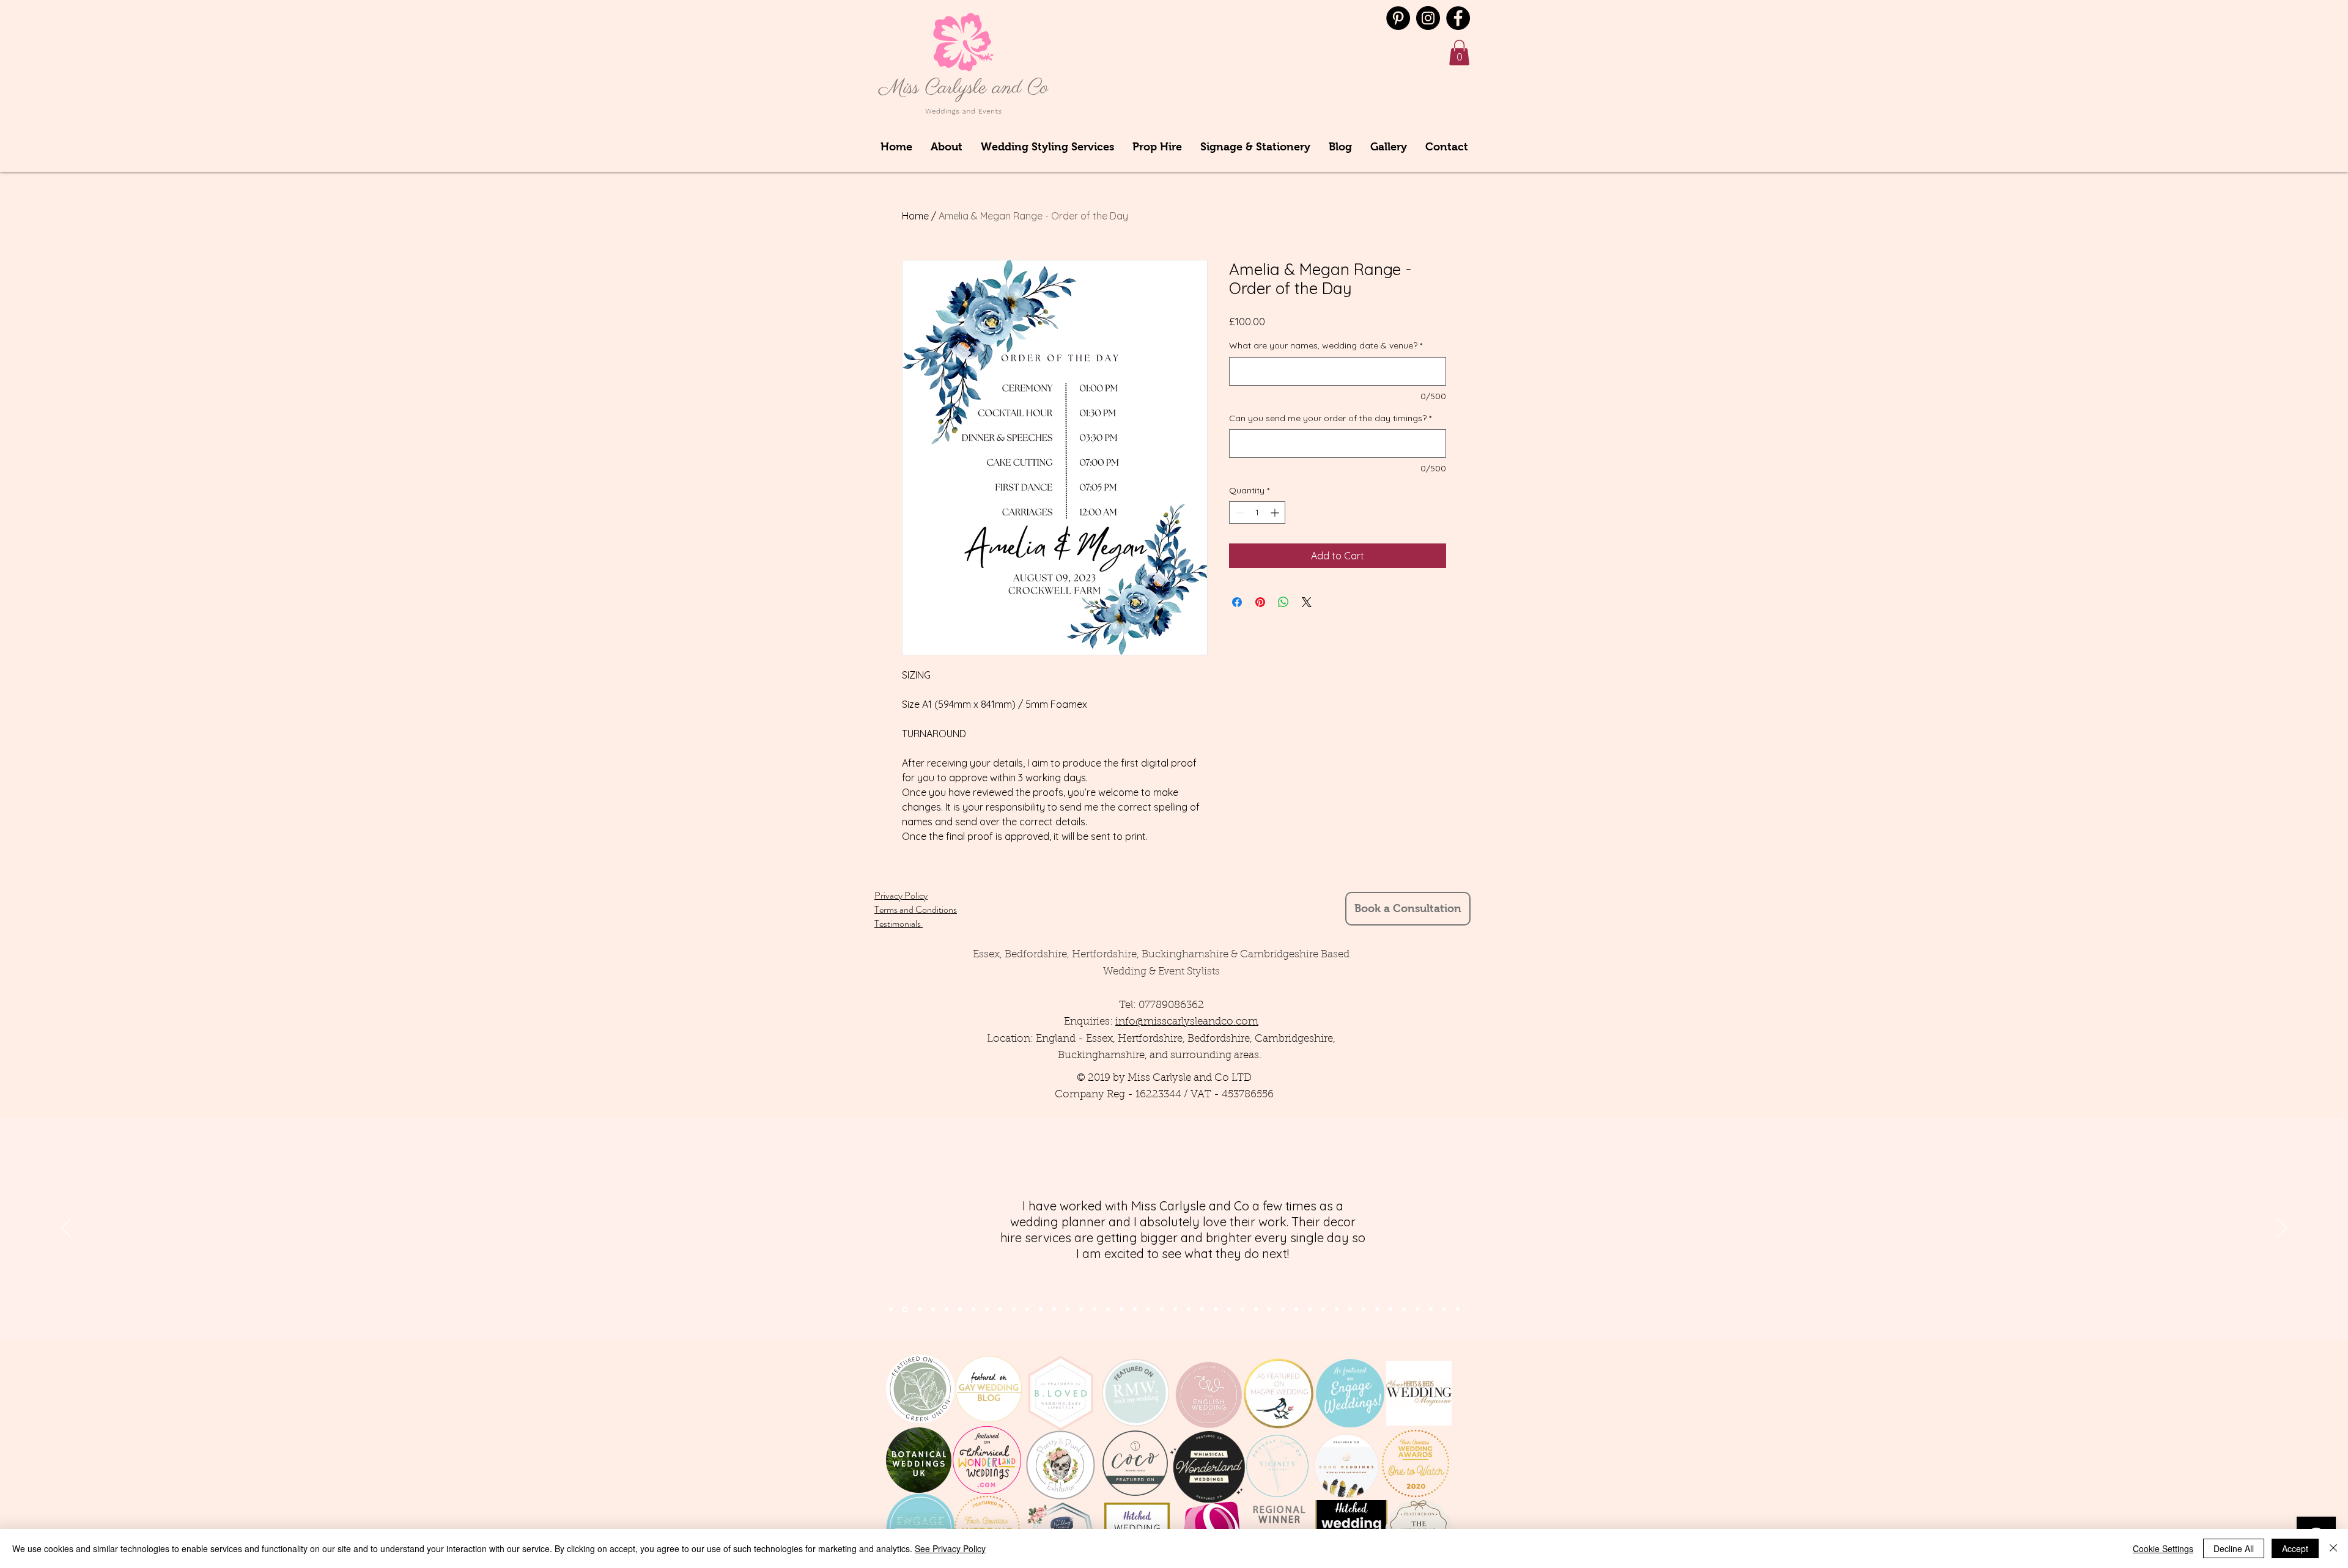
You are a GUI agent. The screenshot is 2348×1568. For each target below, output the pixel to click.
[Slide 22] (1175, 1309)
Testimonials (899, 923)
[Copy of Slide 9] (1310, 1309)
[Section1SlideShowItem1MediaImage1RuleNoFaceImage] (891, 1309)
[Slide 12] (1041, 1309)
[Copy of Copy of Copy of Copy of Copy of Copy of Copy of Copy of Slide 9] (1404, 1309)
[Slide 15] (1081, 1309)
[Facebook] (1458, 18)
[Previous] (66, 1229)
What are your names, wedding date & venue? (1326, 345)
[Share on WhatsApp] (1283, 602)
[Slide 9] (1000, 1309)
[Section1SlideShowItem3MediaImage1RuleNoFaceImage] (920, 1309)
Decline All (2234, 1548)
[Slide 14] (1068, 1309)
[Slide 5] (960, 1309)
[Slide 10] (1014, 1309)
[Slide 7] (947, 1309)
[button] (1459, 53)
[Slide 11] (1027, 1309)
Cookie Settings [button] (2163, 1548)
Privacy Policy (901, 895)
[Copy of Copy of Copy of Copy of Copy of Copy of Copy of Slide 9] (1390, 1309)
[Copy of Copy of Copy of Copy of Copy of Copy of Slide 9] (1377, 1309)
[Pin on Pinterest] (1260, 602)
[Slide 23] (1189, 1309)
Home (915, 216)
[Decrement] (1239, 513)
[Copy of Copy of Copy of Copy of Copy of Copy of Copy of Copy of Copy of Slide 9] (1417, 1309)
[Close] (2333, 1548)
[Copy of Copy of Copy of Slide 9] (1337, 1309)
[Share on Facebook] (1237, 602)
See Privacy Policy (950, 1548)
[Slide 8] (987, 1309)
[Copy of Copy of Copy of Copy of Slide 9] (1350, 1309)
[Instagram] (1428, 18)
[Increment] (1276, 513)
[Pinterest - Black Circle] (1398, 18)
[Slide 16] (1095, 1309)
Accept (2295, 1548)
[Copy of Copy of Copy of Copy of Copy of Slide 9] (1364, 1309)
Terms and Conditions (916, 909)
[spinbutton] (1257, 513)
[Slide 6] (973, 1309)
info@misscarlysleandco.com (1187, 1022)
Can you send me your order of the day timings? (1330, 418)
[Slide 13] (1054, 1309)
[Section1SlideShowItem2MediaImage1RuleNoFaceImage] (905, 1309)
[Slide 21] (1162, 1309)
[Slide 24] (1202, 1309)
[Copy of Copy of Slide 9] (1323, 1309)
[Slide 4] (933, 1309)
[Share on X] (1307, 602)
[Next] (2282, 1229)
